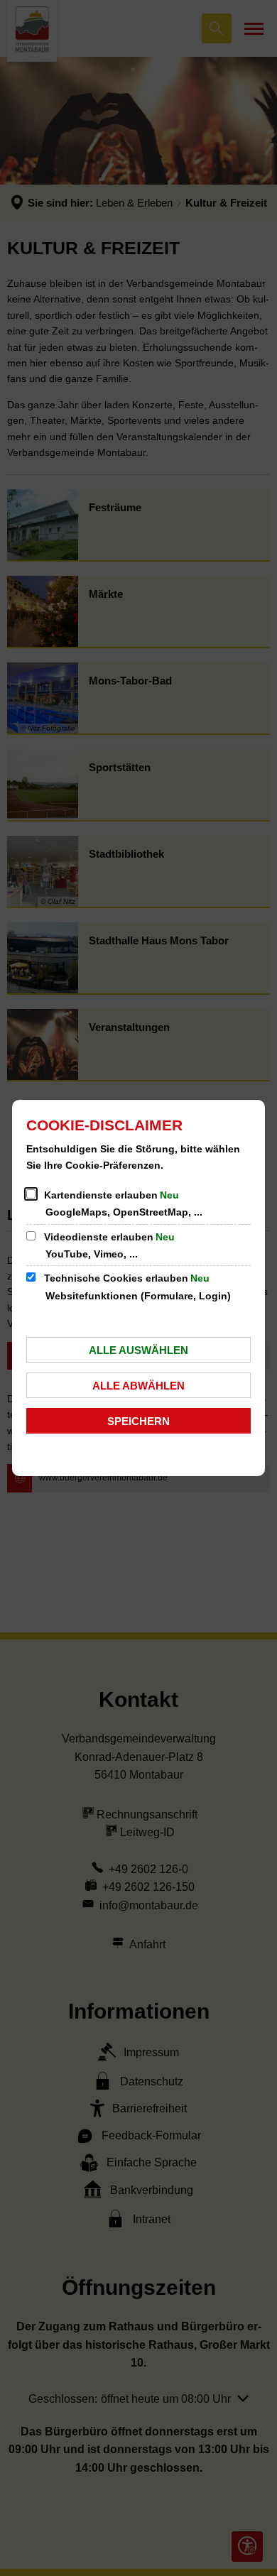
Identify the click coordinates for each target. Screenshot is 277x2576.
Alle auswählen (138, 1350)
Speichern (138, 1421)
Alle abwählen (138, 1386)
